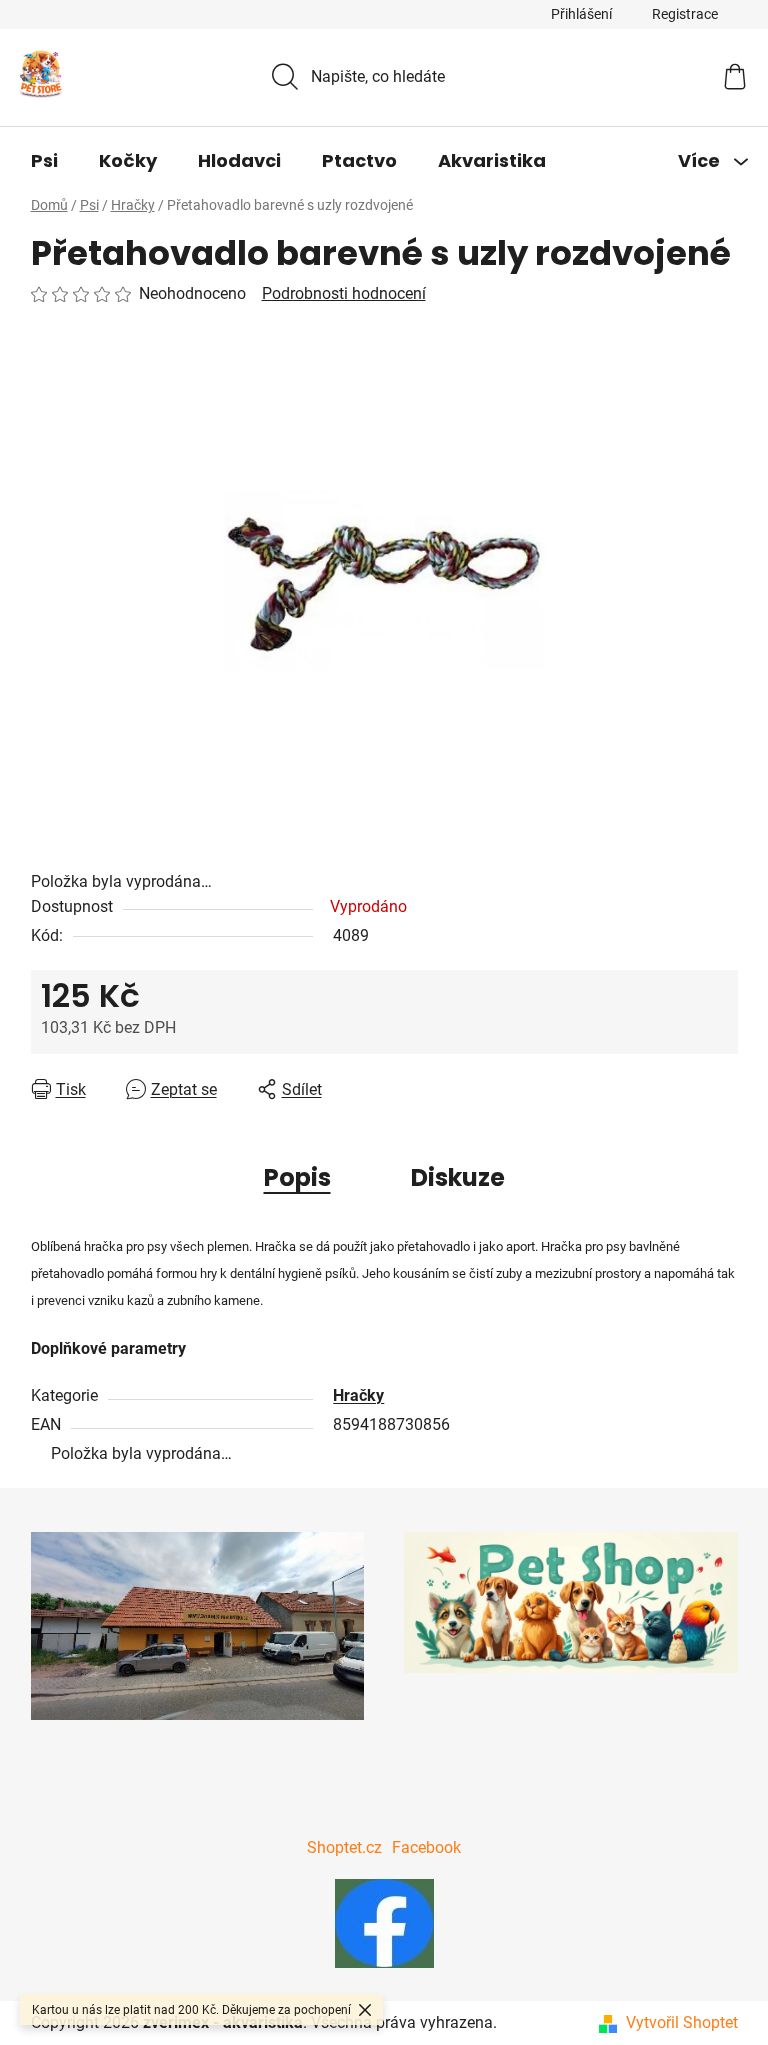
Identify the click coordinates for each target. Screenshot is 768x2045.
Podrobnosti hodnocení (344, 293)
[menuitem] (44, 161)
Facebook (426, 1847)
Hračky (358, 1395)
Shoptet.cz (344, 1847)
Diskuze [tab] (458, 1177)
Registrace (685, 14)
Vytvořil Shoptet (682, 2022)
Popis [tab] (297, 1177)
